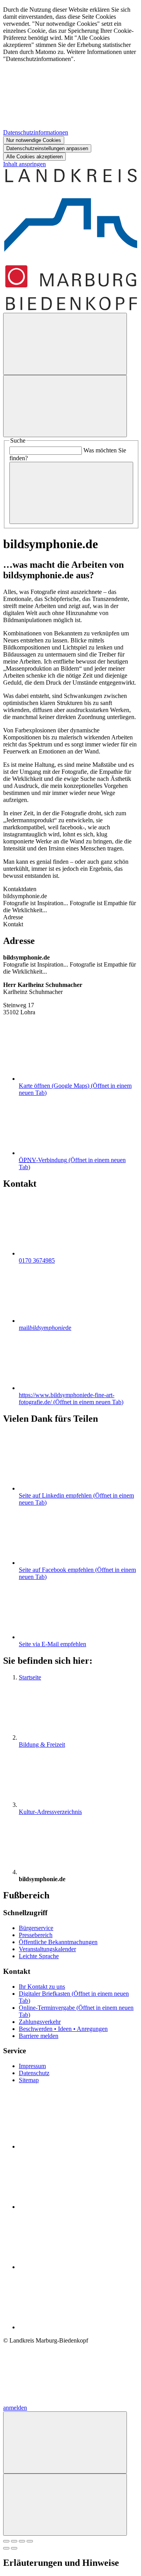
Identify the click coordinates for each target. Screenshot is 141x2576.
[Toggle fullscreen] (22, 2541)
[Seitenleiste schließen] (65, 2505)
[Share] (14, 2541)
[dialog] (70, 83)
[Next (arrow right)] (14, 2548)
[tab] (70, 917)
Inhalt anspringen (24, 164)
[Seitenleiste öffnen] (65, 406)
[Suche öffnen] (65, 344)
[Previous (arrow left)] (6, 2548)
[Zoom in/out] (30, 2541)
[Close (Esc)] (6, 2541)
